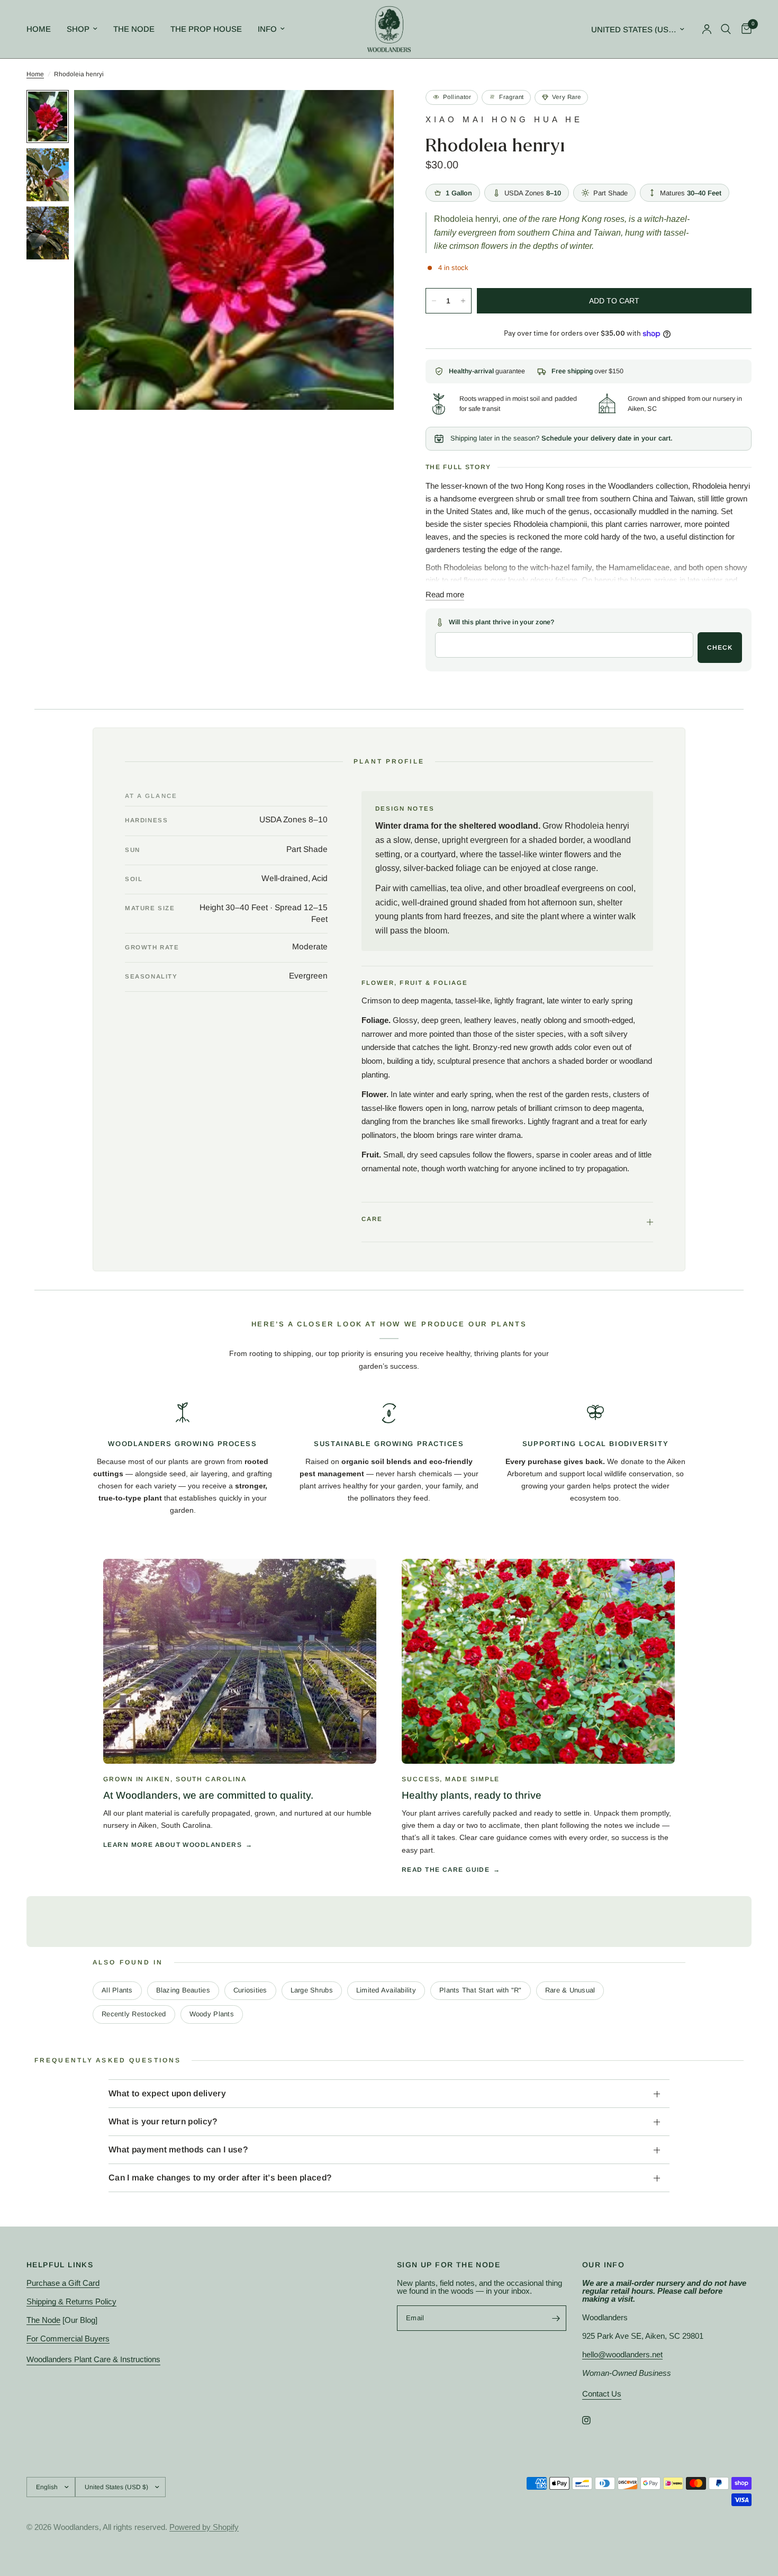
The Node (134, 29)
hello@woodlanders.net (622, 2354)
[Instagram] (594, 2420)
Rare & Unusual (570, 1990)
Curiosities (250, 1990)
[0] (744, 29)
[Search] (726, 29)
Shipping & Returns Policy (71, 2301)
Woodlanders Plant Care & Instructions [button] (93, 2359)
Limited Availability (386, 1990)
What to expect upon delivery (167, 2093)
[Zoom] (372, 112)
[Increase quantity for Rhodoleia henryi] (463, 301)
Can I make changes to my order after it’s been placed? (220, 2178)
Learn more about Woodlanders (173, 1845)
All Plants (117, 1990)
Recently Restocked (134, 2014)
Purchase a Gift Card (63, 2283)
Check (720, 648)
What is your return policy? (163, 2121)
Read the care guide (446, 1870)
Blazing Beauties (183, 1990)
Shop (78, 29)
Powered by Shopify (204, 2527)
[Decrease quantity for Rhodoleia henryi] (434, 301)
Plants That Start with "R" (481, 1990)
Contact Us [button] (602, 2394)
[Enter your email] (556, 2318)
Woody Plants (212, 2014)
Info (267, 29)
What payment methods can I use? (178, 2149)
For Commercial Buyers (68, 2339)
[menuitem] (43, 29)
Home (39, 29)
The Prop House (206, 29)
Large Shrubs (312, 1990)
